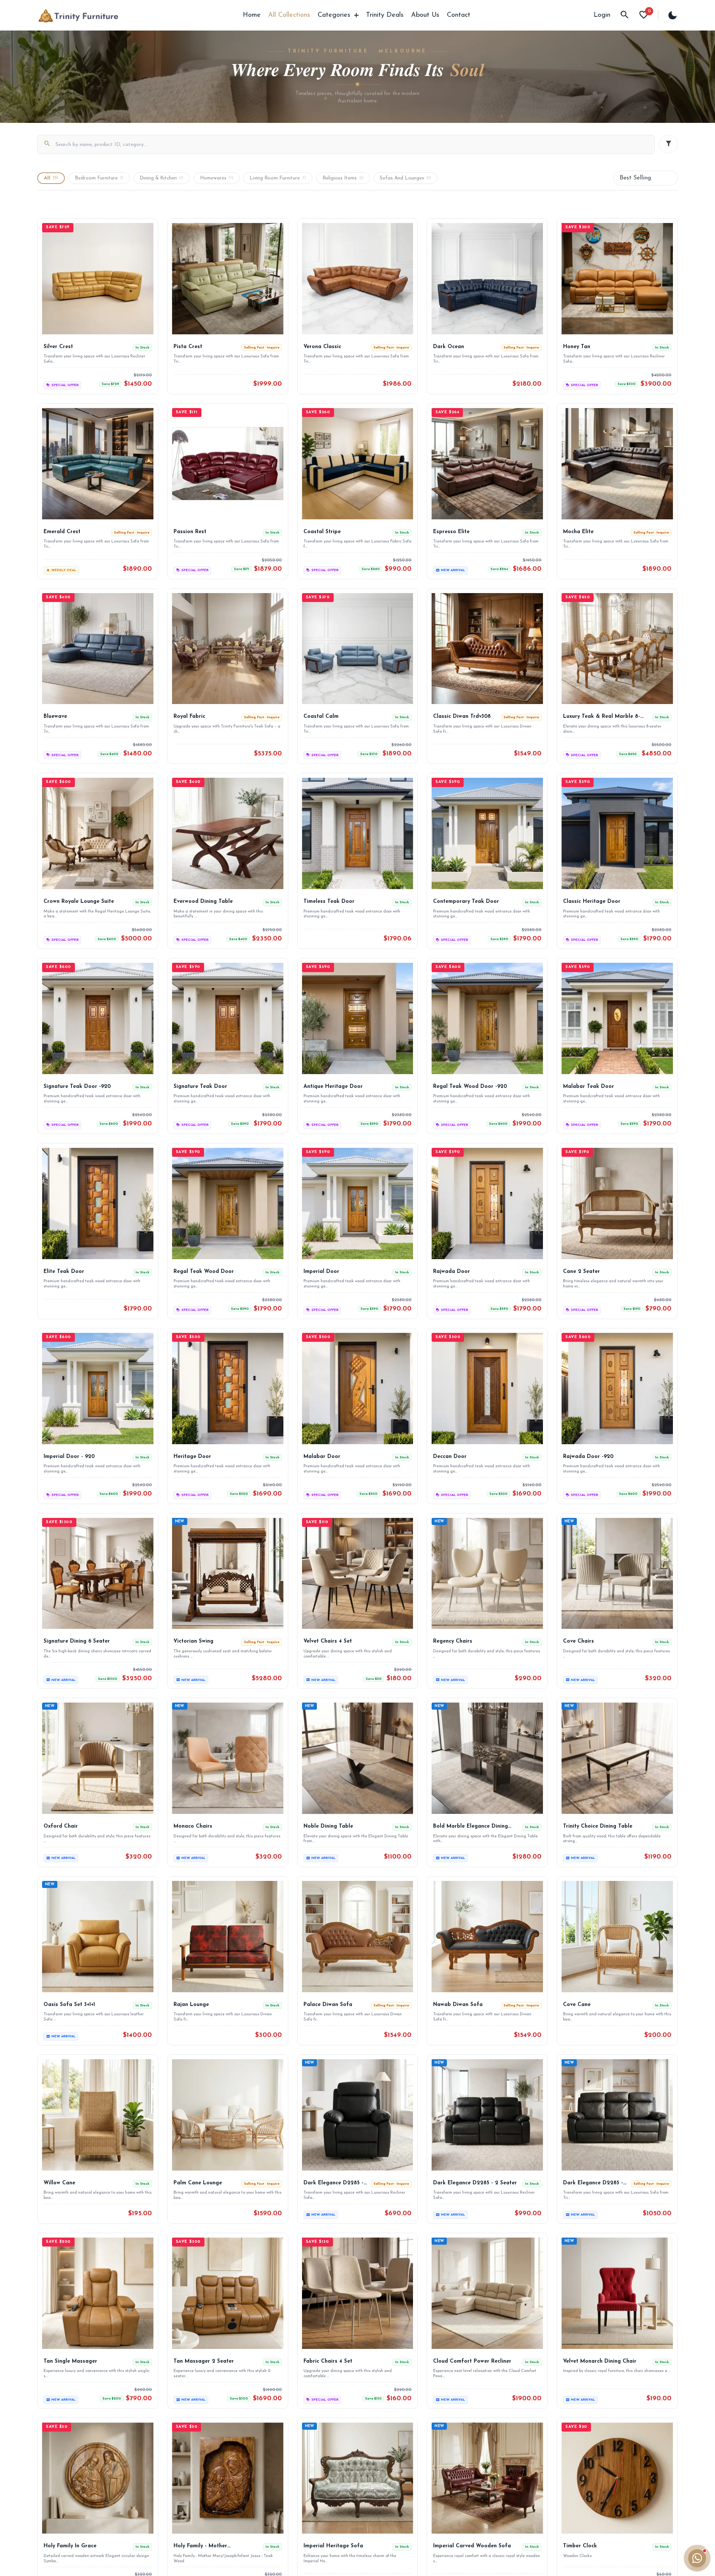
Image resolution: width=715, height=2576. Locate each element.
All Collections (289, 15)
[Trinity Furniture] (78, 15)
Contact (459, 15)
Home (252, 15)
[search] (625, 15)
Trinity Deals (385, 15)
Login (602, 15)
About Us (425, 15)
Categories (334, 15)
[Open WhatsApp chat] (697, 2558)
